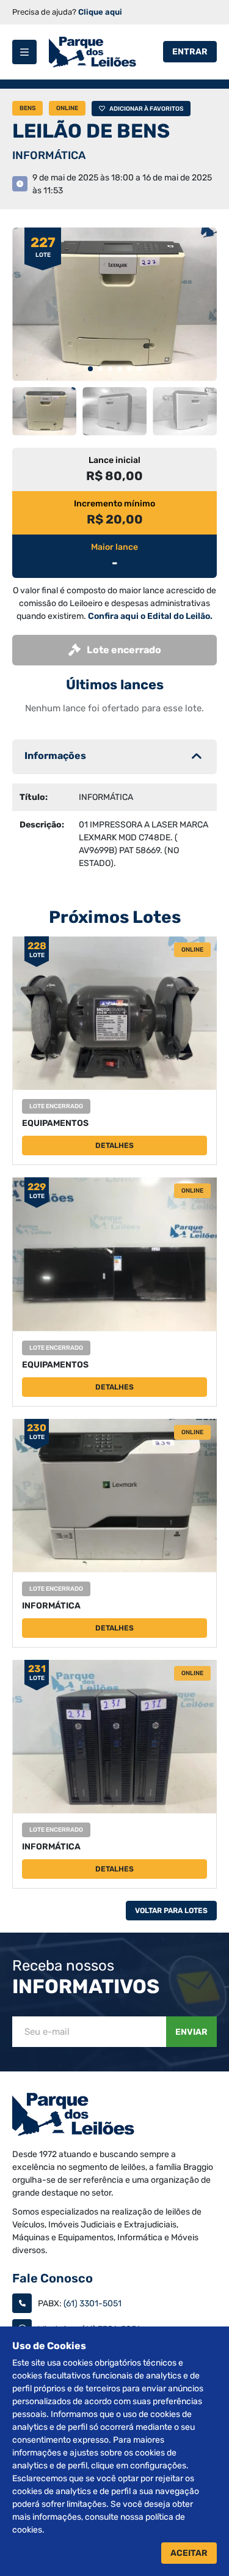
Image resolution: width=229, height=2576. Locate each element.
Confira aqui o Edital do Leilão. (150, 616)
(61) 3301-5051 (93, 2304)
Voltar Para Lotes (171, 1911)
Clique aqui (100, 12)
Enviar (191, 2032)
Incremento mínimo (114, 504)
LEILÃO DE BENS (91, 131)
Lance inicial (114, 460)
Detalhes (114, 1146)
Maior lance (114, 547)
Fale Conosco (53, 2278)
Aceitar (189, 2553)
